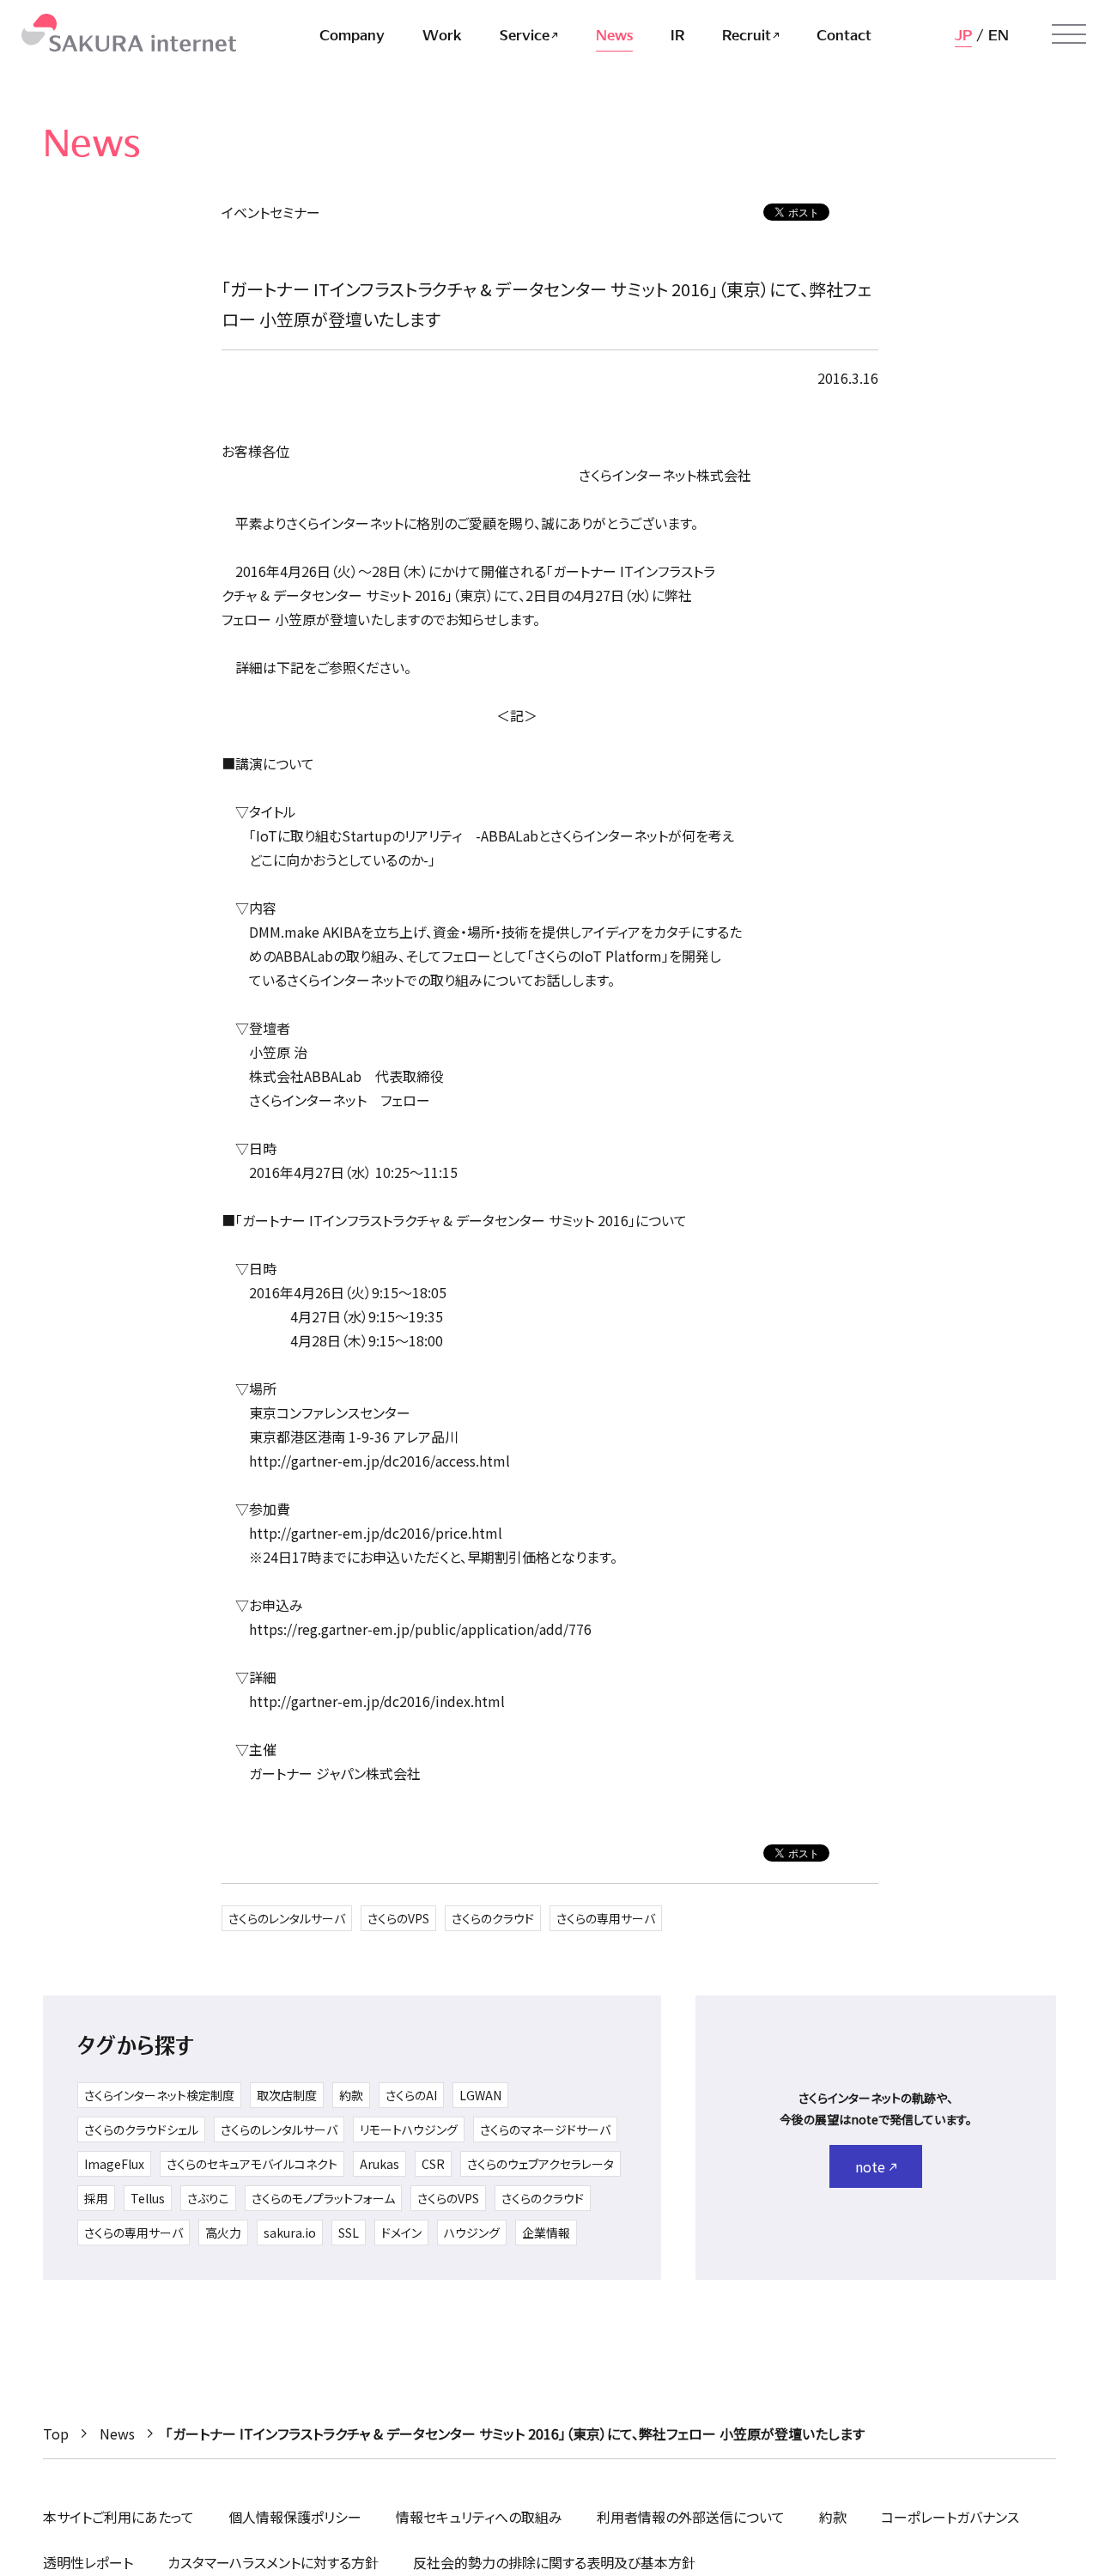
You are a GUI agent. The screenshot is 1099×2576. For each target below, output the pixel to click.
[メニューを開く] (1069, 34)
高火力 (223, 2233)
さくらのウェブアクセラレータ (540, 2164)
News (117, 2433)
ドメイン (401, 2233)
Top (56, 2433)
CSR (433, 2164)
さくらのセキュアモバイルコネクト (252, 2164)
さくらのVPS (398, 1918)
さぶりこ (208, 2198)
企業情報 (546, 2233)
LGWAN (480, 2095)
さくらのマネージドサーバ (545, 2129)
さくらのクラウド (493, 1918)
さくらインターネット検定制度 (159, 2095)
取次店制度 (287, 2095)
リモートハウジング (409, 2129)
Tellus (148, 2198)
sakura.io (290, 2233)
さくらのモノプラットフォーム (323, 2198)
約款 (351, 2095)
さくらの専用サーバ (606, 1918)
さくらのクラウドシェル (141, 2129)
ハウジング (472, 2233)
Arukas (379, 2164)
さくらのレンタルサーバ (287, 1918)
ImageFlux (114, 2164)
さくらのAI (411, 2095)
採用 (96, 2198)
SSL (349, 2233)
